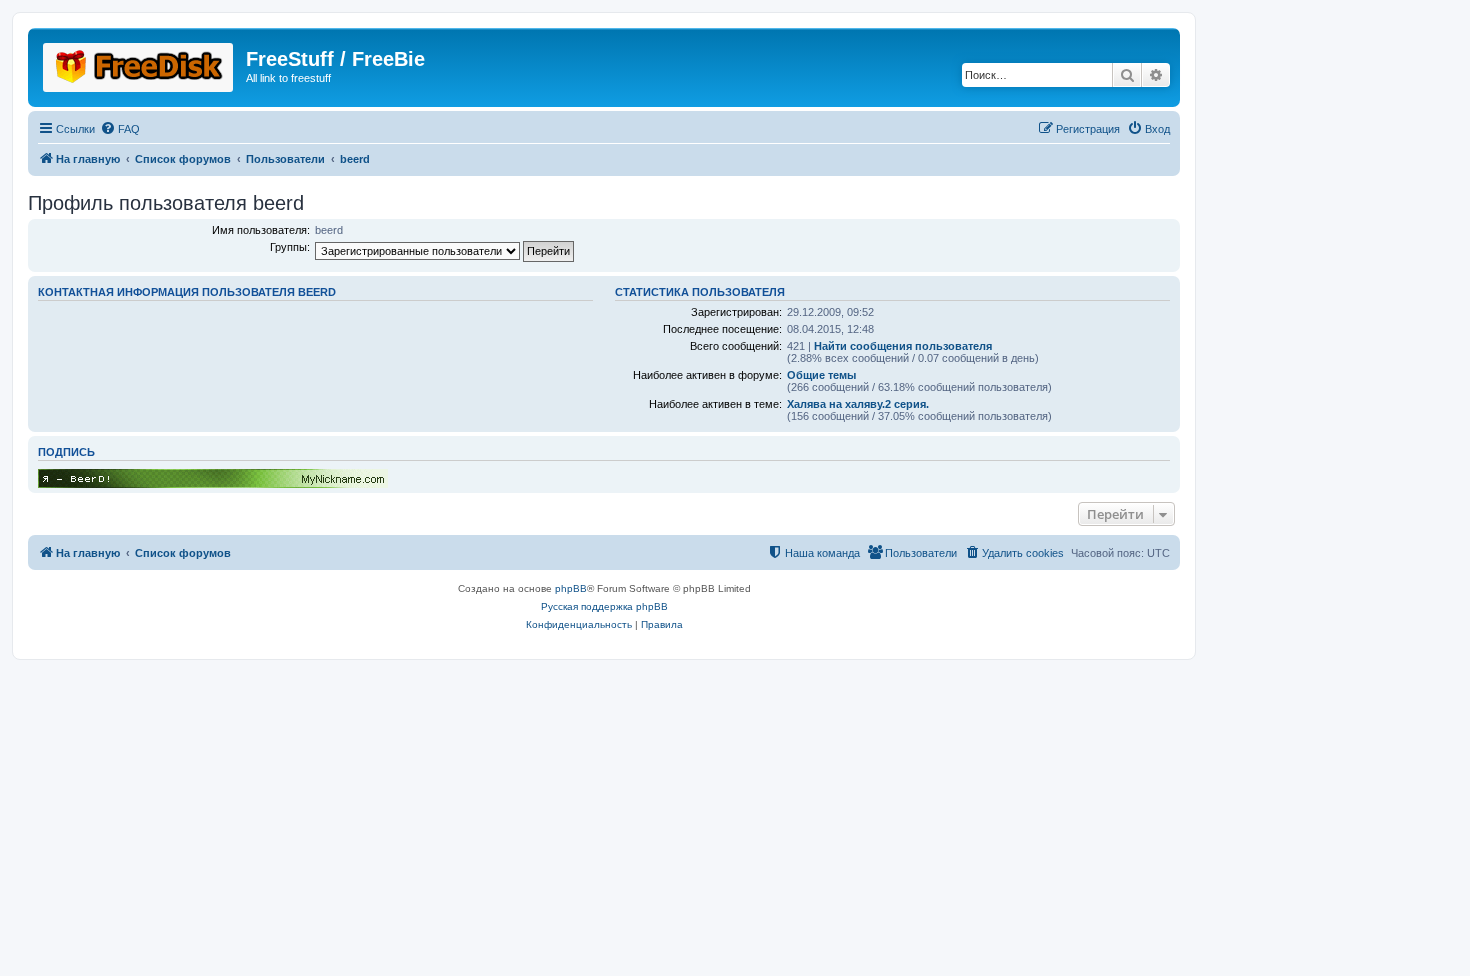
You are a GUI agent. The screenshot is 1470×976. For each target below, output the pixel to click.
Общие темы (821, 375)
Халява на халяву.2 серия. (858, 404)
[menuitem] (120, 129)
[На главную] (139, 63)
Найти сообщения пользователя (903, 346)
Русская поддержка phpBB (604, 606)
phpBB (571, 588)
